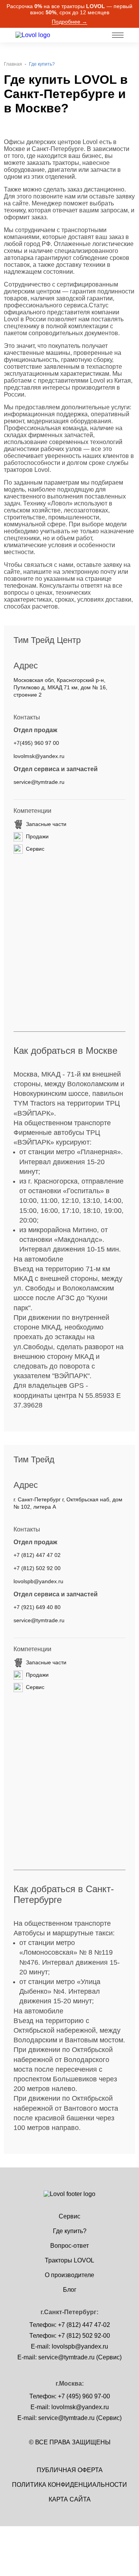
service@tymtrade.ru (39, 782)
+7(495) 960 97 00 (36, 743)
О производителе (69, 2275)
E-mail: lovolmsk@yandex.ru (70, 2407)
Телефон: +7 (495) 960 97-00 (70, 2396)
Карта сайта (70, 2499)
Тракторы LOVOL (69, 2260)
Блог (70, 2290)
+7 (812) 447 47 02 (37, 1555)
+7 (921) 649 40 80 (37, 1607)
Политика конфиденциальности (69, 2485)
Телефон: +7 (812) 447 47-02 (70, 2325)
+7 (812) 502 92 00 (37, 1568)
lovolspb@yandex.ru (38, 1581)
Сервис (69, 2216)
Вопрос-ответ (69, 2246)
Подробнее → (69, 22)
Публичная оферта (70, 2470)
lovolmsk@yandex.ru (39, 756)
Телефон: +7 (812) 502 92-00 (70, 2336)
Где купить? (70, 2231)
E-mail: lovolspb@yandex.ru (69, 2346)
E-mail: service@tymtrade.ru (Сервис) (69, 2357)
